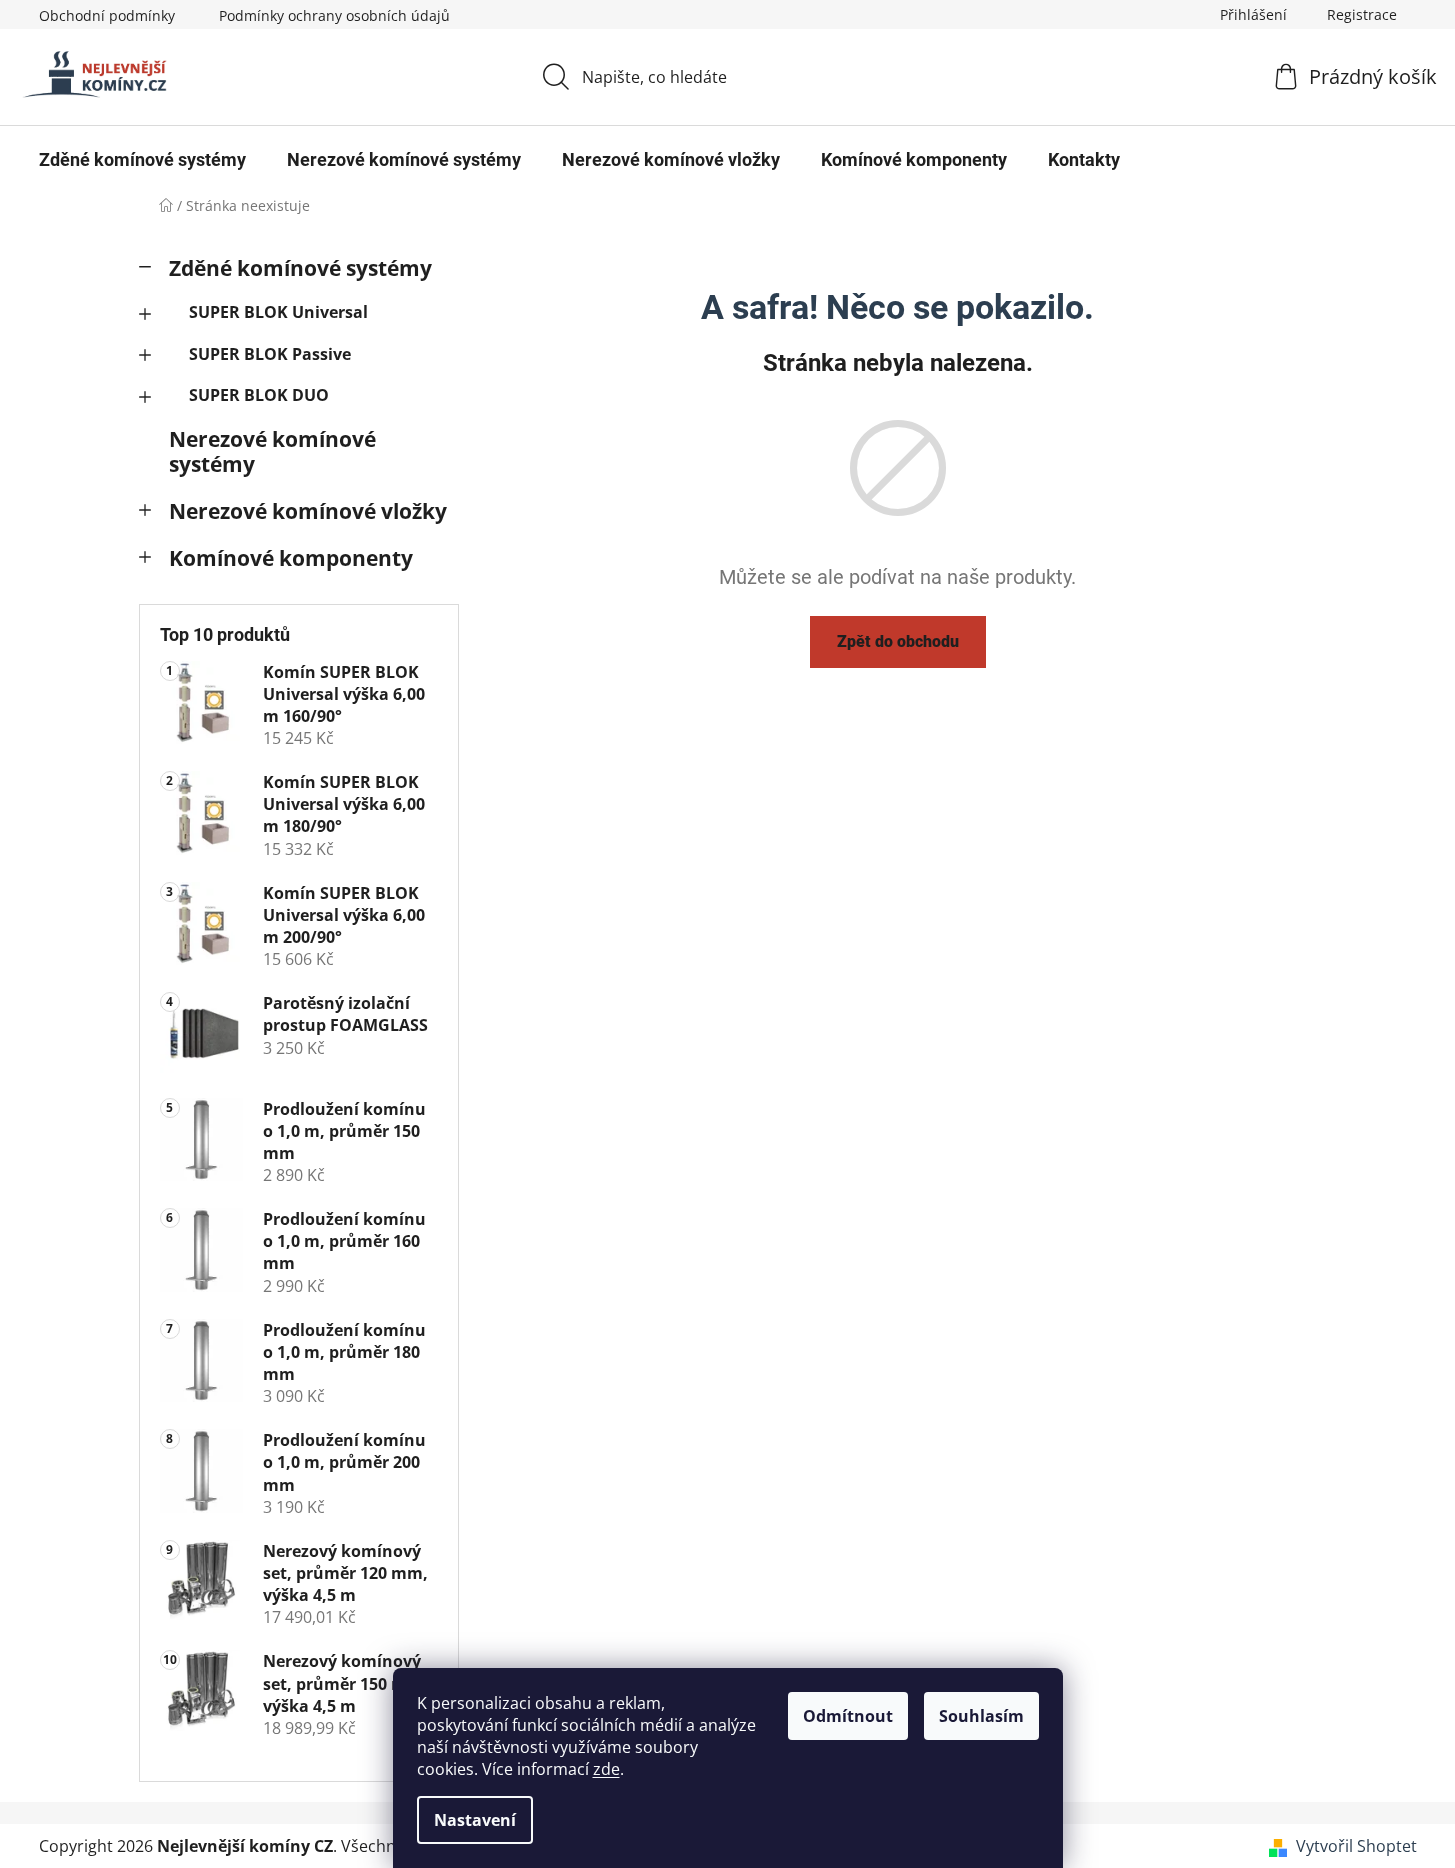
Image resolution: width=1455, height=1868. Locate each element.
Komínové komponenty (291, 558)
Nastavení (475, 1820)
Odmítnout (848, 1716)
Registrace (1362, 14)
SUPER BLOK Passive (270, 354)
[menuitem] (142, 160)
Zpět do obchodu (898, 641)
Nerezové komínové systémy (272, 451)
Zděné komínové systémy (300, 268)
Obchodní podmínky (107, 15)
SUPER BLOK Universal (278, 312)
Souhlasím (981, 1716)
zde (606, 1769)
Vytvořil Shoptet (1356, 1846)
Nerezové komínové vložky (308, 511)
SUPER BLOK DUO (259, 395)
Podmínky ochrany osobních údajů (334, 15)
